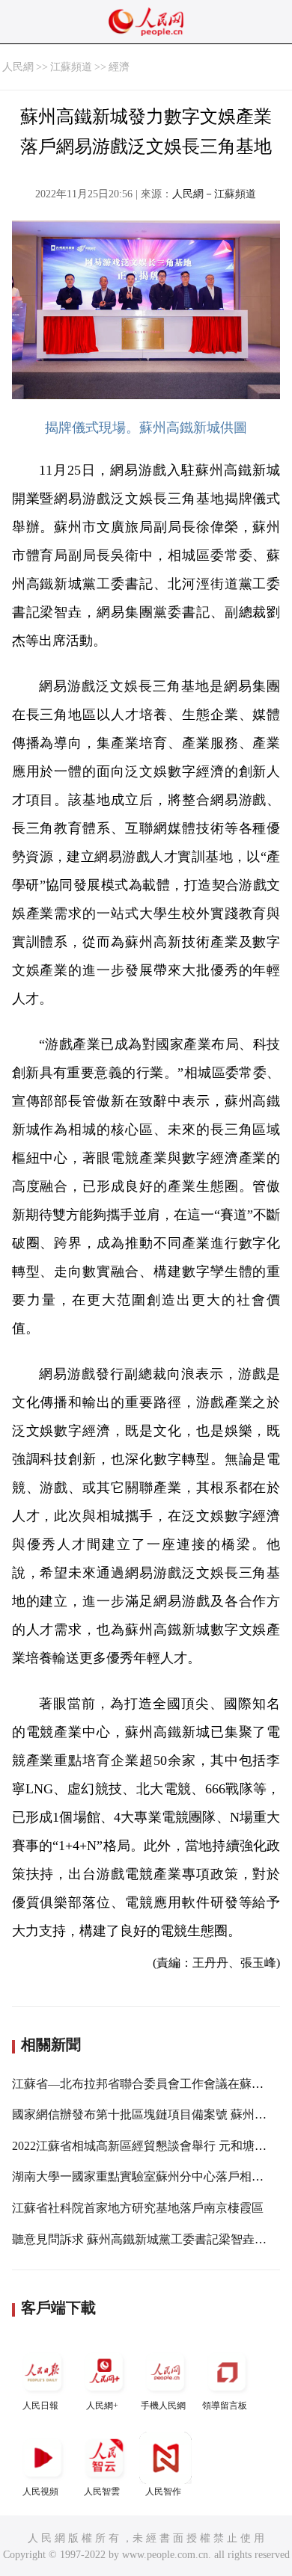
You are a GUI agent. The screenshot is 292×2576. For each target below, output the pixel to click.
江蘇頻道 (71, 67)
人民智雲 (102, 2492)
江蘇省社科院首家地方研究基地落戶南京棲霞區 (138, 2208)
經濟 (119, 67)
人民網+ (102, 2406)
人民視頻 (40, 2492)
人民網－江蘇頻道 (214, 194)
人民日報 (40, 2406)
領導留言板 (225, 2406)
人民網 (18, 67)
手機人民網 (163, 2406)
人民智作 (163, 2492)
